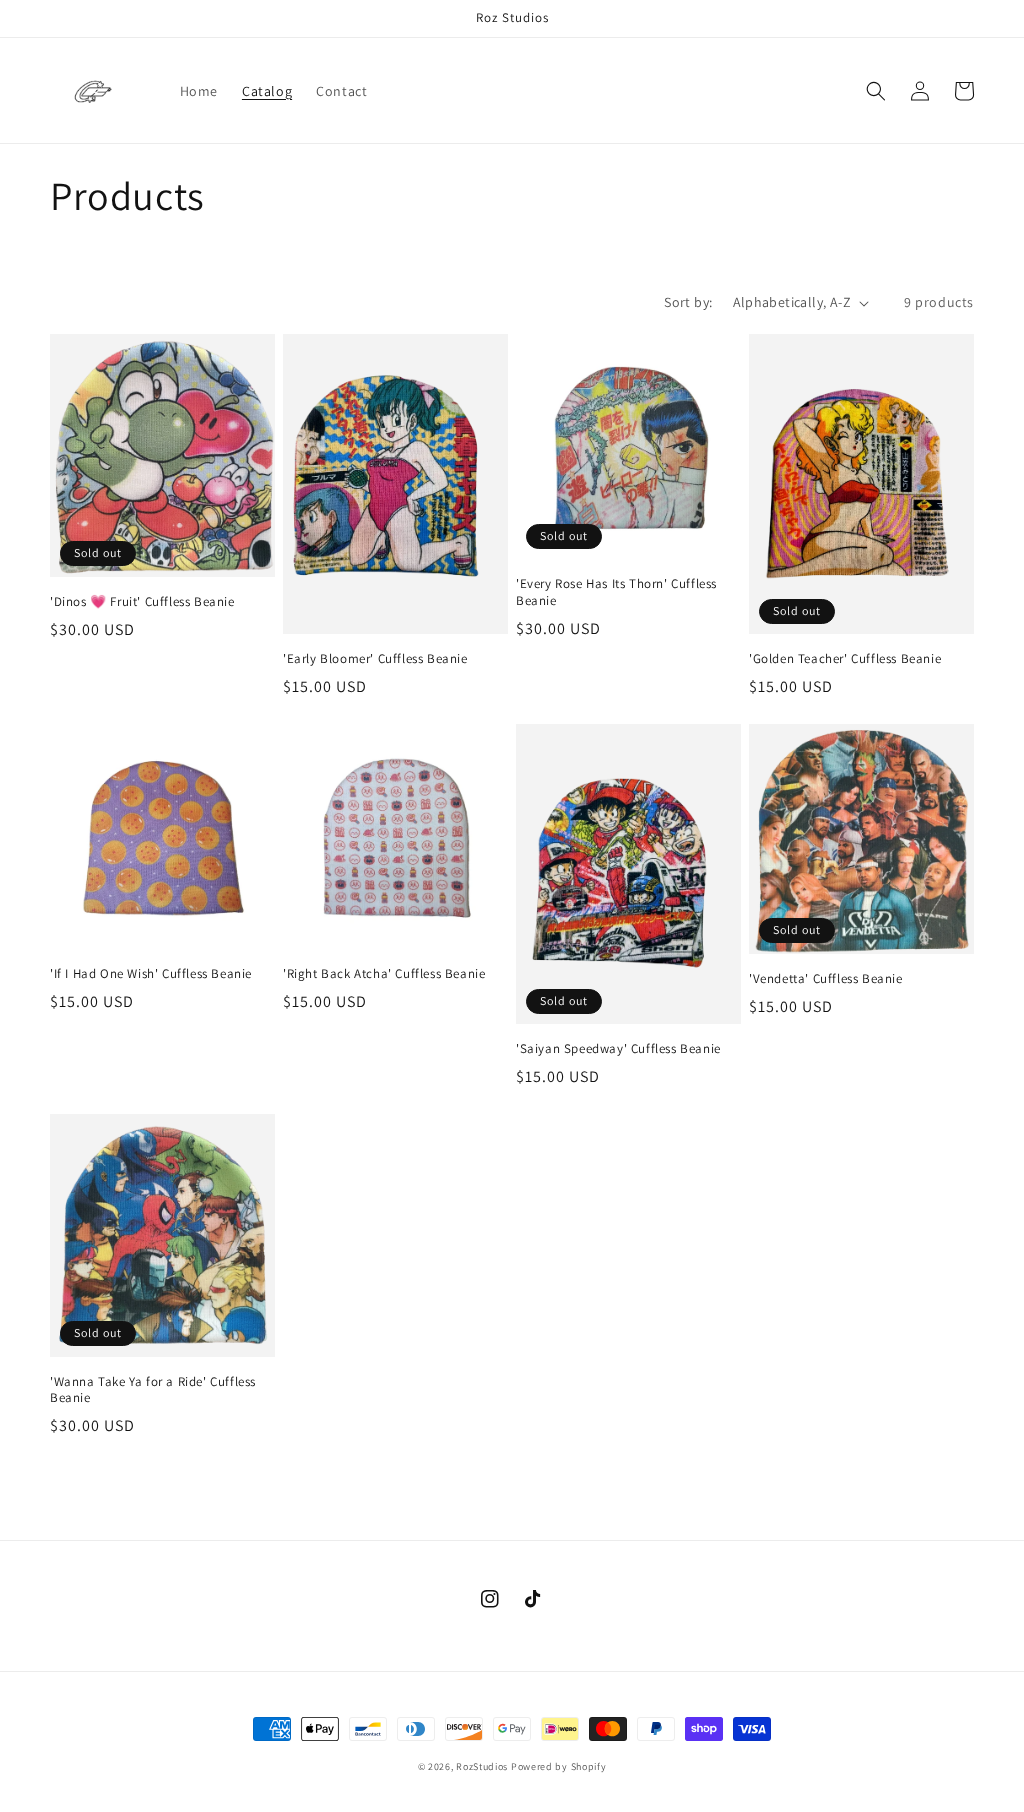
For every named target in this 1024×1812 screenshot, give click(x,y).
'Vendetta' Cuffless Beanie (826, 979)
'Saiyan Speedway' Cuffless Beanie (618, 1049)
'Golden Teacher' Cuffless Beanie (845, 659)
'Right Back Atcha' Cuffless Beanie (384, 974)
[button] (876, 91)
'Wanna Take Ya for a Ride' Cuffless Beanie (153, 1390)
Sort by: (688, 302)
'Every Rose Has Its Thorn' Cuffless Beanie (616, 592)
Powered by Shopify (559, 1766)
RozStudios (482, 1766)
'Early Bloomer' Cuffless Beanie (375, 659)
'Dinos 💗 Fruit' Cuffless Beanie (142, 602)
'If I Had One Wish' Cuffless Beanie (151, 974)
